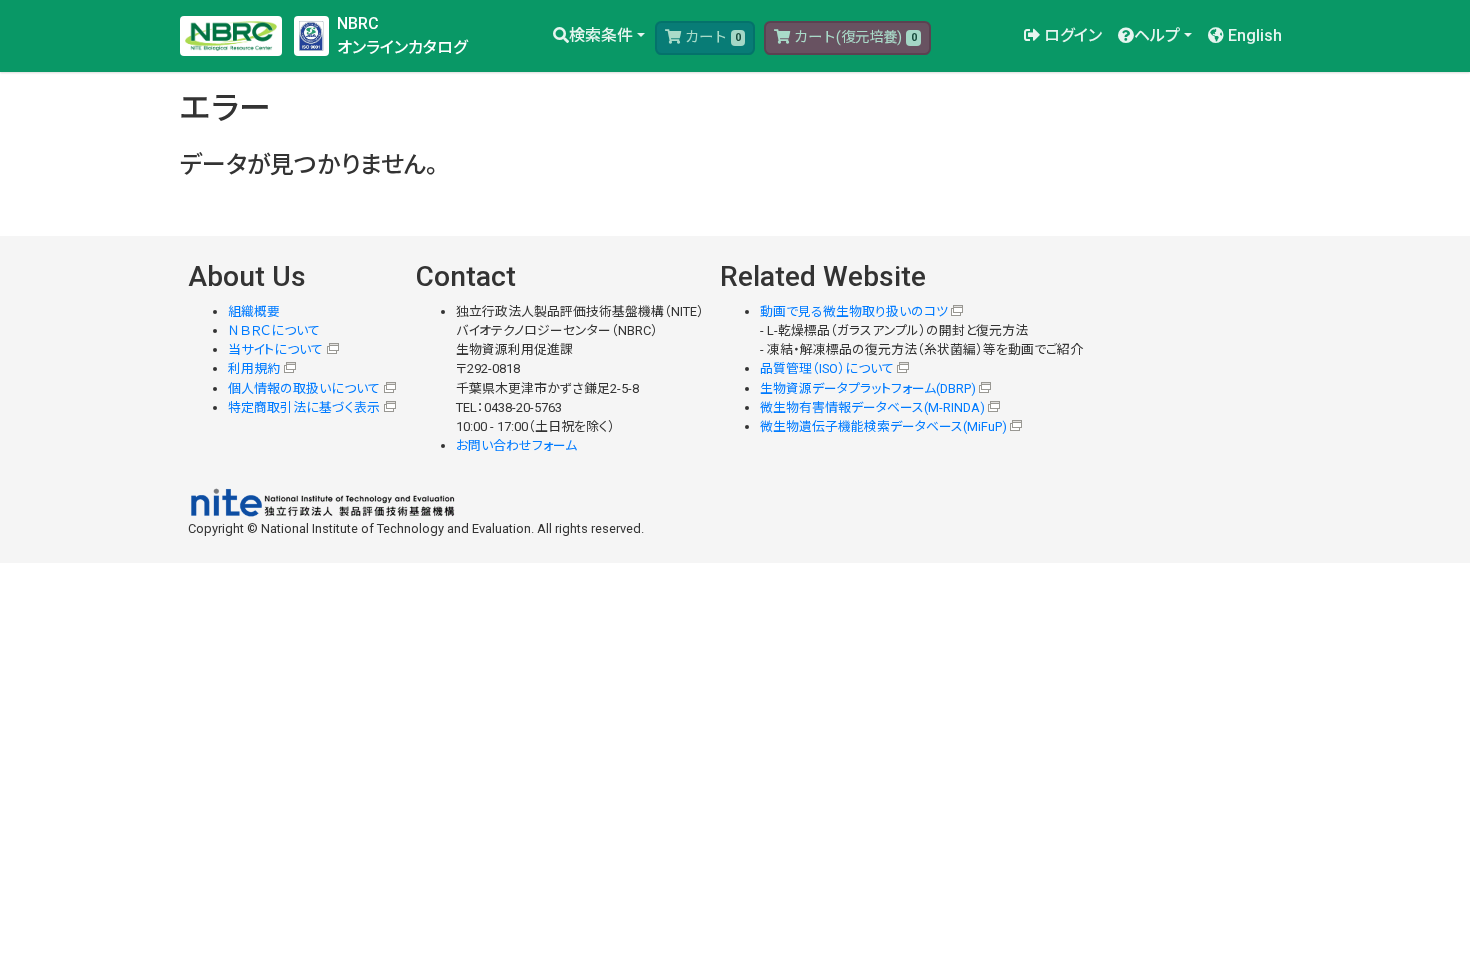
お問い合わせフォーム (516, 445)
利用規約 (254, 368)
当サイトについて (275, 349)
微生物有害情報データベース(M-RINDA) (872, 407)
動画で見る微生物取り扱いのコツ (854, 311)
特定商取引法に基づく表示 (304, 407)
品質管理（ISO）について (827, 368)
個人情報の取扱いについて (304, 388)
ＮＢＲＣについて (274, 330)
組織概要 (254, 311)
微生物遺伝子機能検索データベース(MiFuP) (883, 426)
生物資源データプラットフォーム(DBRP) (868, 388)
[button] (599, 36)
